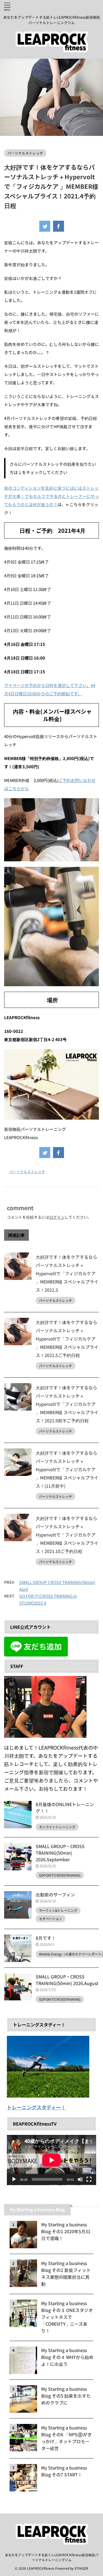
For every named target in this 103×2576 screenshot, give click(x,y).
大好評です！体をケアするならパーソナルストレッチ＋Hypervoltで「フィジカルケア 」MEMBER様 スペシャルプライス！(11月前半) (67, 1469)
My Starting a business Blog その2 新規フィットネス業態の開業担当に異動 (66, 2273)
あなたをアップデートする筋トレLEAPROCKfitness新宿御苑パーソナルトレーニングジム (52, 2557)
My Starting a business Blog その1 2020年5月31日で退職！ (66, 2231)
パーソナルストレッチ (27, 1172)
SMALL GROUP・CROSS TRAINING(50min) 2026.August (67, 1980)
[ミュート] (80, 2179)
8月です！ (46, 1938)
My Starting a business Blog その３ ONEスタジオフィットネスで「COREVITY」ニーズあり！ (67, 2317)
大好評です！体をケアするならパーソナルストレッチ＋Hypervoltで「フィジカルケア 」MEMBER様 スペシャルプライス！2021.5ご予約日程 (67, 1339)
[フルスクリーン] (89, 2179)
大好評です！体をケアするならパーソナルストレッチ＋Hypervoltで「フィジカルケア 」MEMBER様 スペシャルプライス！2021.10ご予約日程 (67, 1535)
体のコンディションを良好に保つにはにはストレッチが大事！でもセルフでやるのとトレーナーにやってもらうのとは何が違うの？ (51, 496)
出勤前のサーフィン (55, 1894)
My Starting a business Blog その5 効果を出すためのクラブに (66, 2396)
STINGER (81, 2568)
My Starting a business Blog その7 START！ (64, 2471)
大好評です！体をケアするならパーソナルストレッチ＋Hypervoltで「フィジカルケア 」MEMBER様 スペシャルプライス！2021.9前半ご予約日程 (67, 1404)
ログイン (57, 1217)
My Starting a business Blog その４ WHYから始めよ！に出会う (67, 2357)
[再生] (14, 2179)
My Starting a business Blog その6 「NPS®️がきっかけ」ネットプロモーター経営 (66, 2438)
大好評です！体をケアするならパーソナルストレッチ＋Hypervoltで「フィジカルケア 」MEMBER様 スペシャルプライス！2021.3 (67, 1273)
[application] (51, 2160)
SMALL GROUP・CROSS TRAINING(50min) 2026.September (60, 1853)
